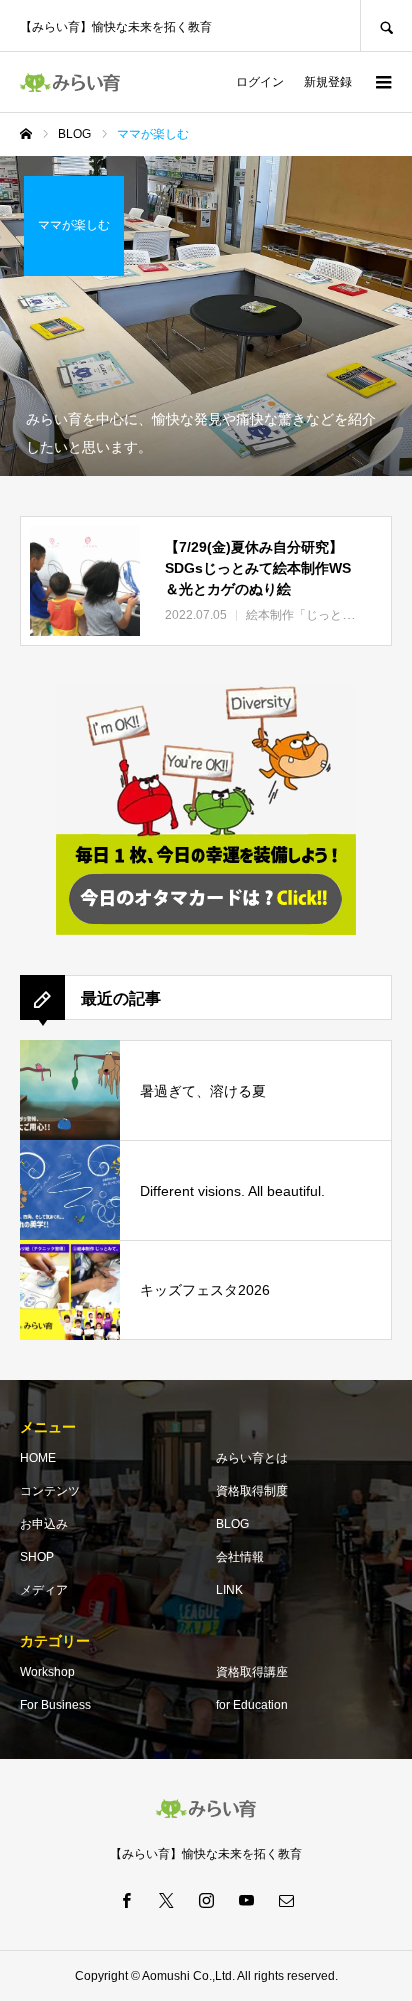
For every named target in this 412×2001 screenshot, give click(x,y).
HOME (38, 1458)
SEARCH (386, 25)
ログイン (260, 82)
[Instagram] (206, 1900)
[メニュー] (382, 82)
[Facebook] (126, 1900)
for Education (252, 1705)
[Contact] (286, 1900)
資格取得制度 (252, 1491)
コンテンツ (50, 1491)
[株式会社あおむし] (70, 82)
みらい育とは (252, 1458)
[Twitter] (166, 1900)
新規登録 (328, 82)
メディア (44, 1590)
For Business (55, 1705)
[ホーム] (26, 134)
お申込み (44, 1524)
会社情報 (240, 1557)
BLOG (232, 1524)
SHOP (37, 1557)
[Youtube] (246, 1900)
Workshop (47, 1672)
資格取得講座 (252, 1672)
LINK (229, 1590)
